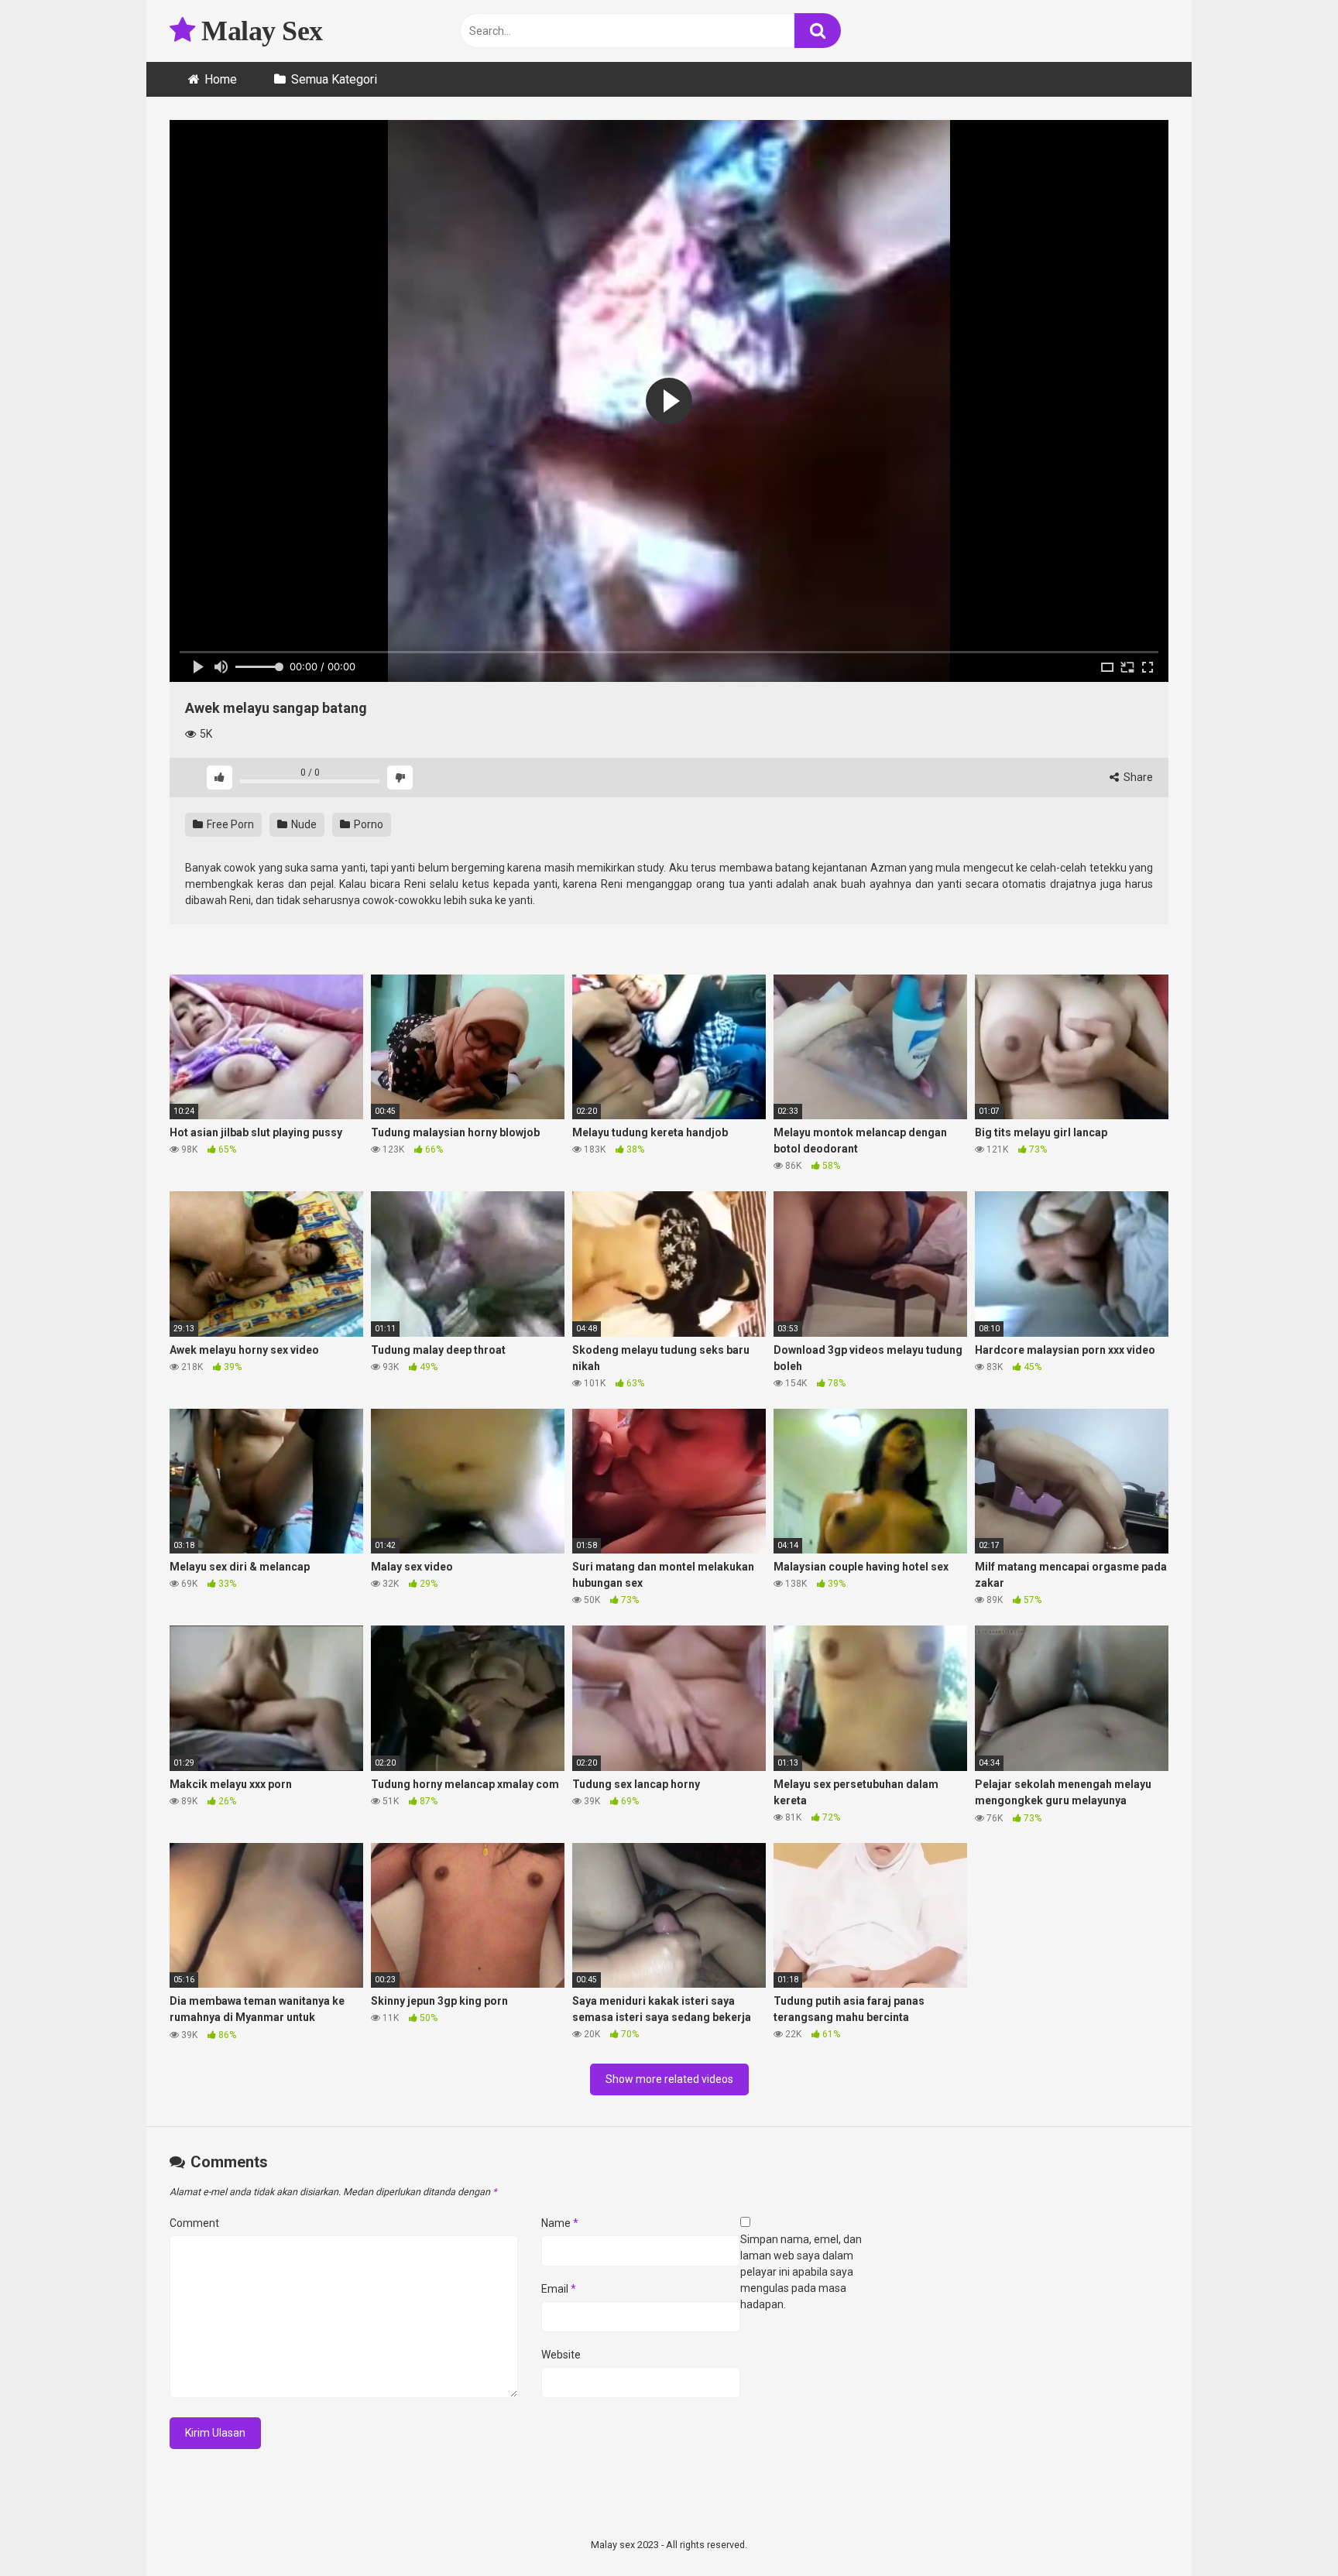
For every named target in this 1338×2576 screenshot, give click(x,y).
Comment (194, 2223)
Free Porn (229, 824)
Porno (367, 824)
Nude (303, 824)
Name (560, 2223)
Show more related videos (669, 2079)
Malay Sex (259, 31)
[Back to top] (1286, 2529)
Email (559, 2289)
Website (561, 2355)
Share (1137, 777)
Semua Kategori (334, 79)
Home (221, 79)
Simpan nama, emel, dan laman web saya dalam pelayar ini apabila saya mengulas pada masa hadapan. (801, 2272)
